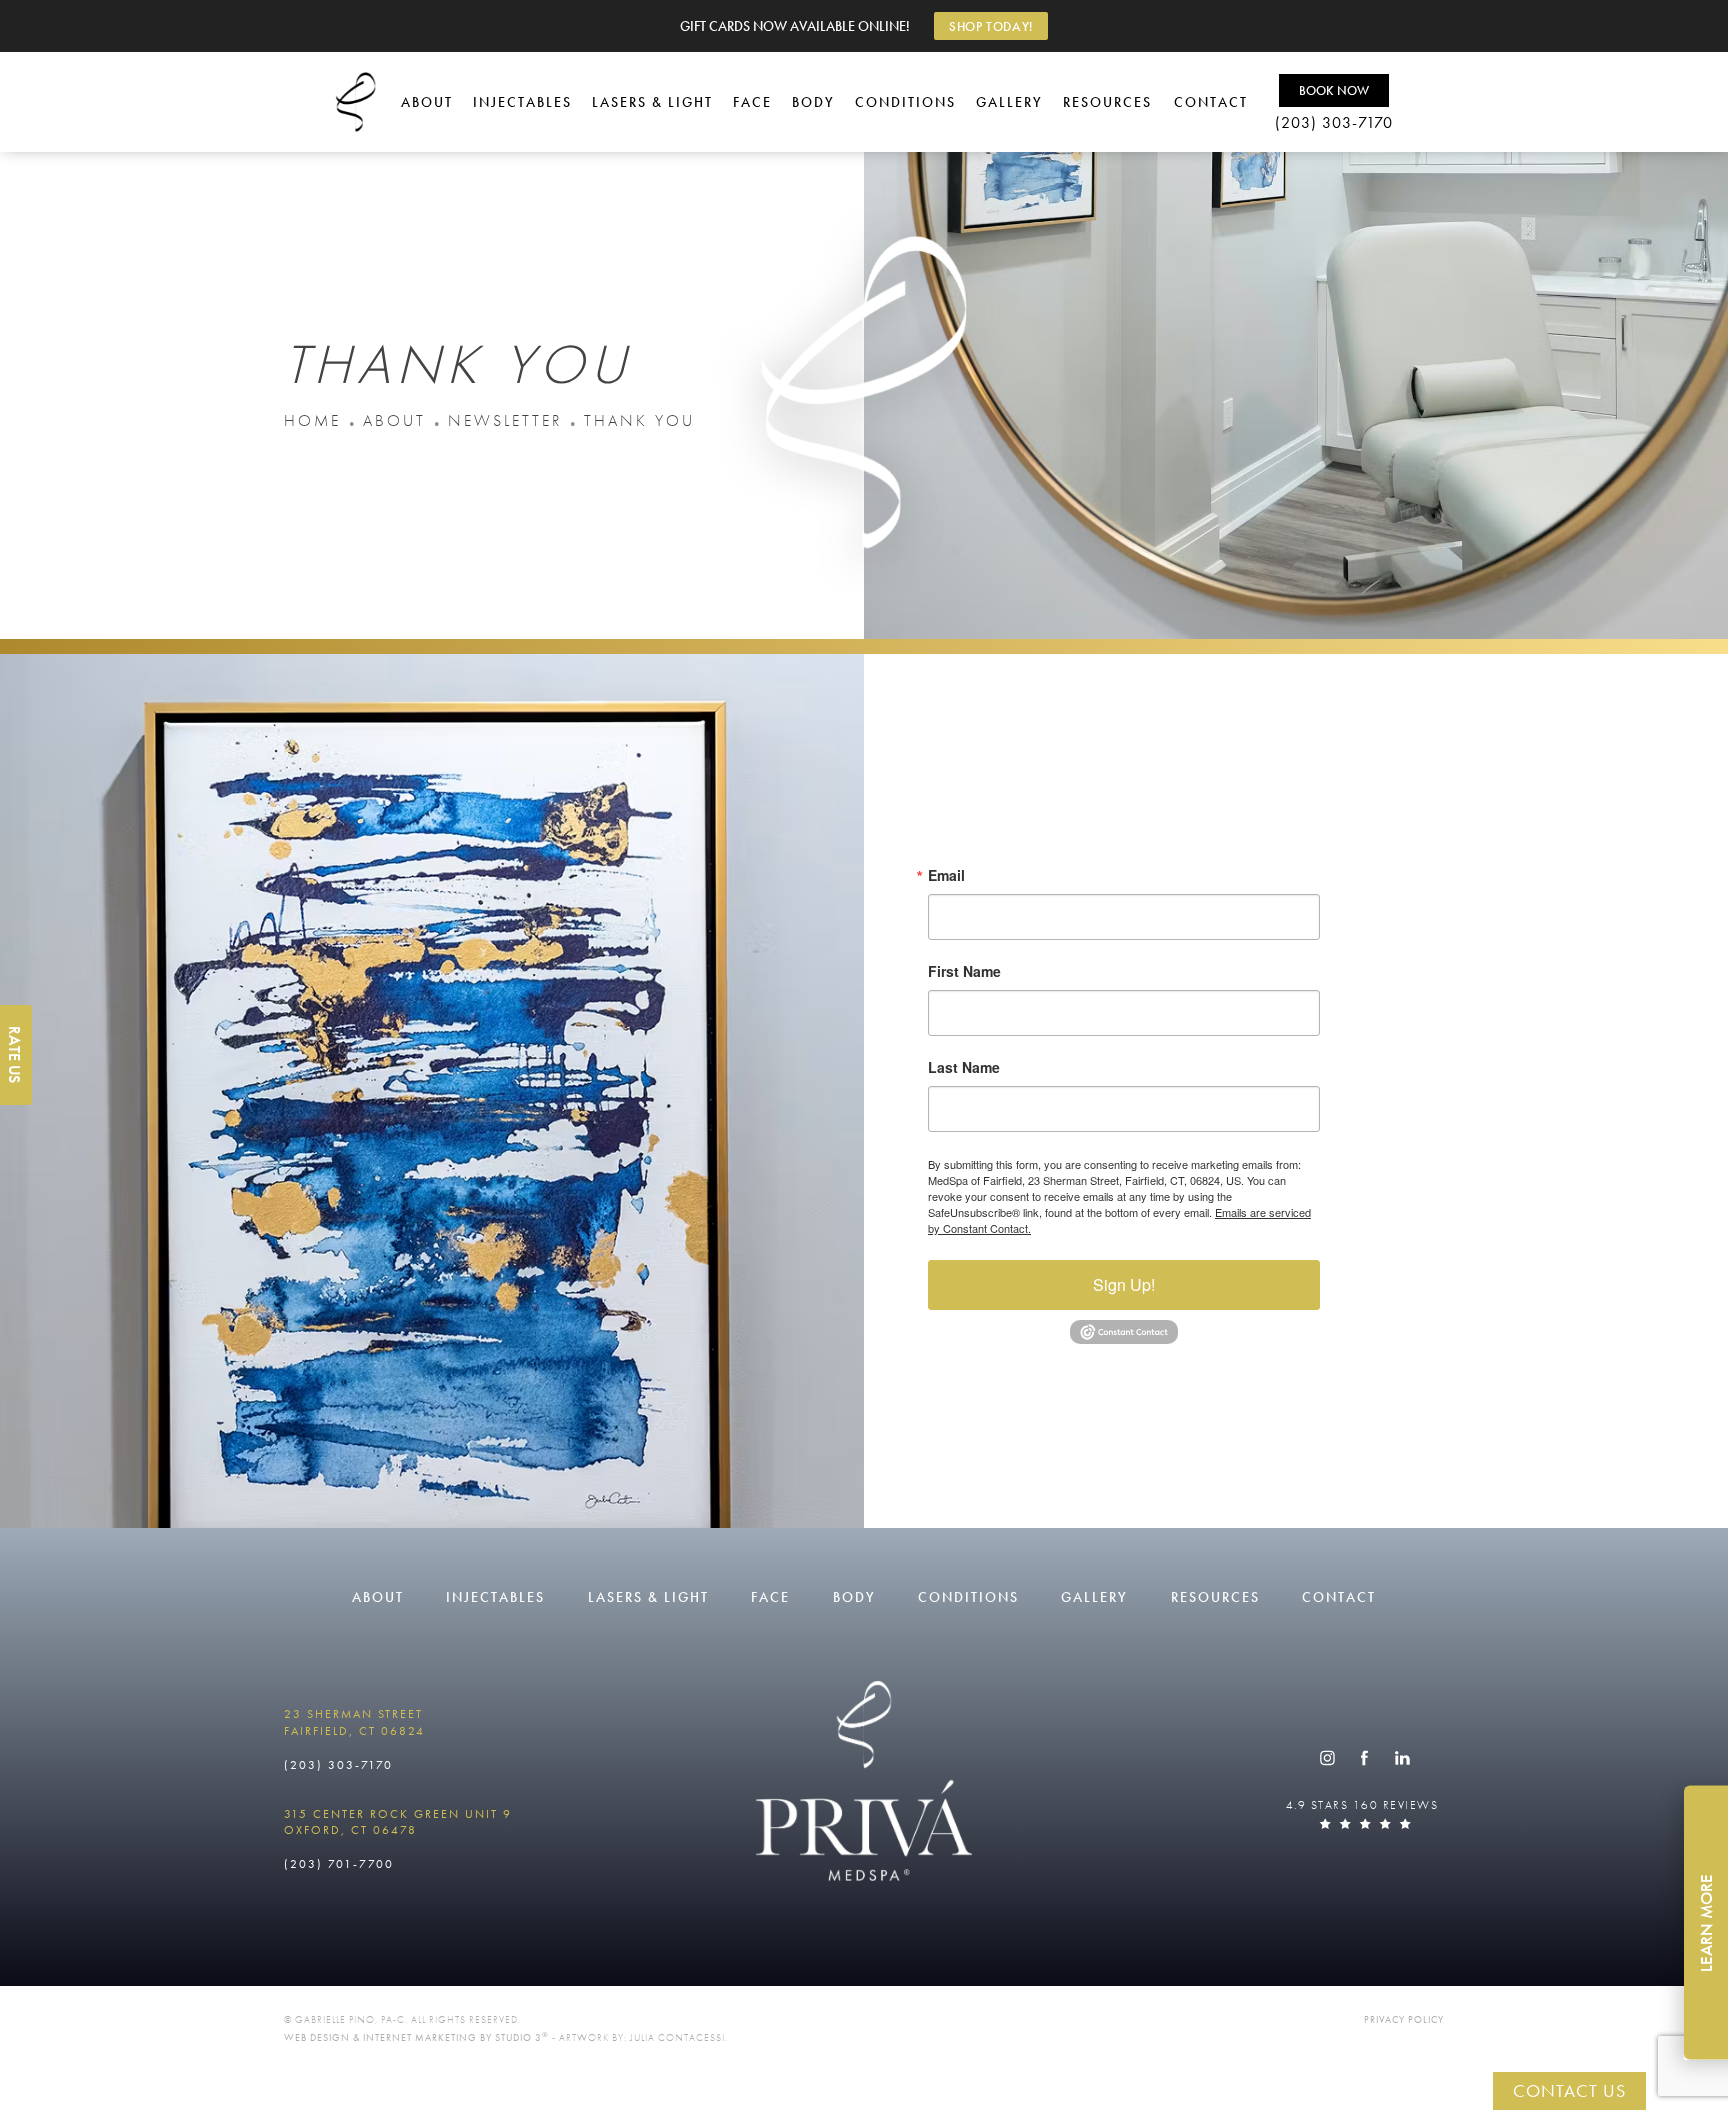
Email (946, 875)
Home (312, 420)
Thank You (639, 420)
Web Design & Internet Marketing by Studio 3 (416, 2037)
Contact (1211, 102)
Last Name (964, 1067)
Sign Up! (1124, 1284)
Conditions (905, 102)
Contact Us (1569, 2090)
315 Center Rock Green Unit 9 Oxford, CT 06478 (398, 1822)
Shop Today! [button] (991, 26)
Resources (1107, 102)
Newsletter (505, 420)
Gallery (1009, 102)
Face (752, 102)
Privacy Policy (1404, 2019)
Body (813, 102)
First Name (964, 971)
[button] (1327, 1758)
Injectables (522, 102)
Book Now (1334, 90)
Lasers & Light (652, 102)
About (427, 102)
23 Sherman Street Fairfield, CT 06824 (354, 1722)
